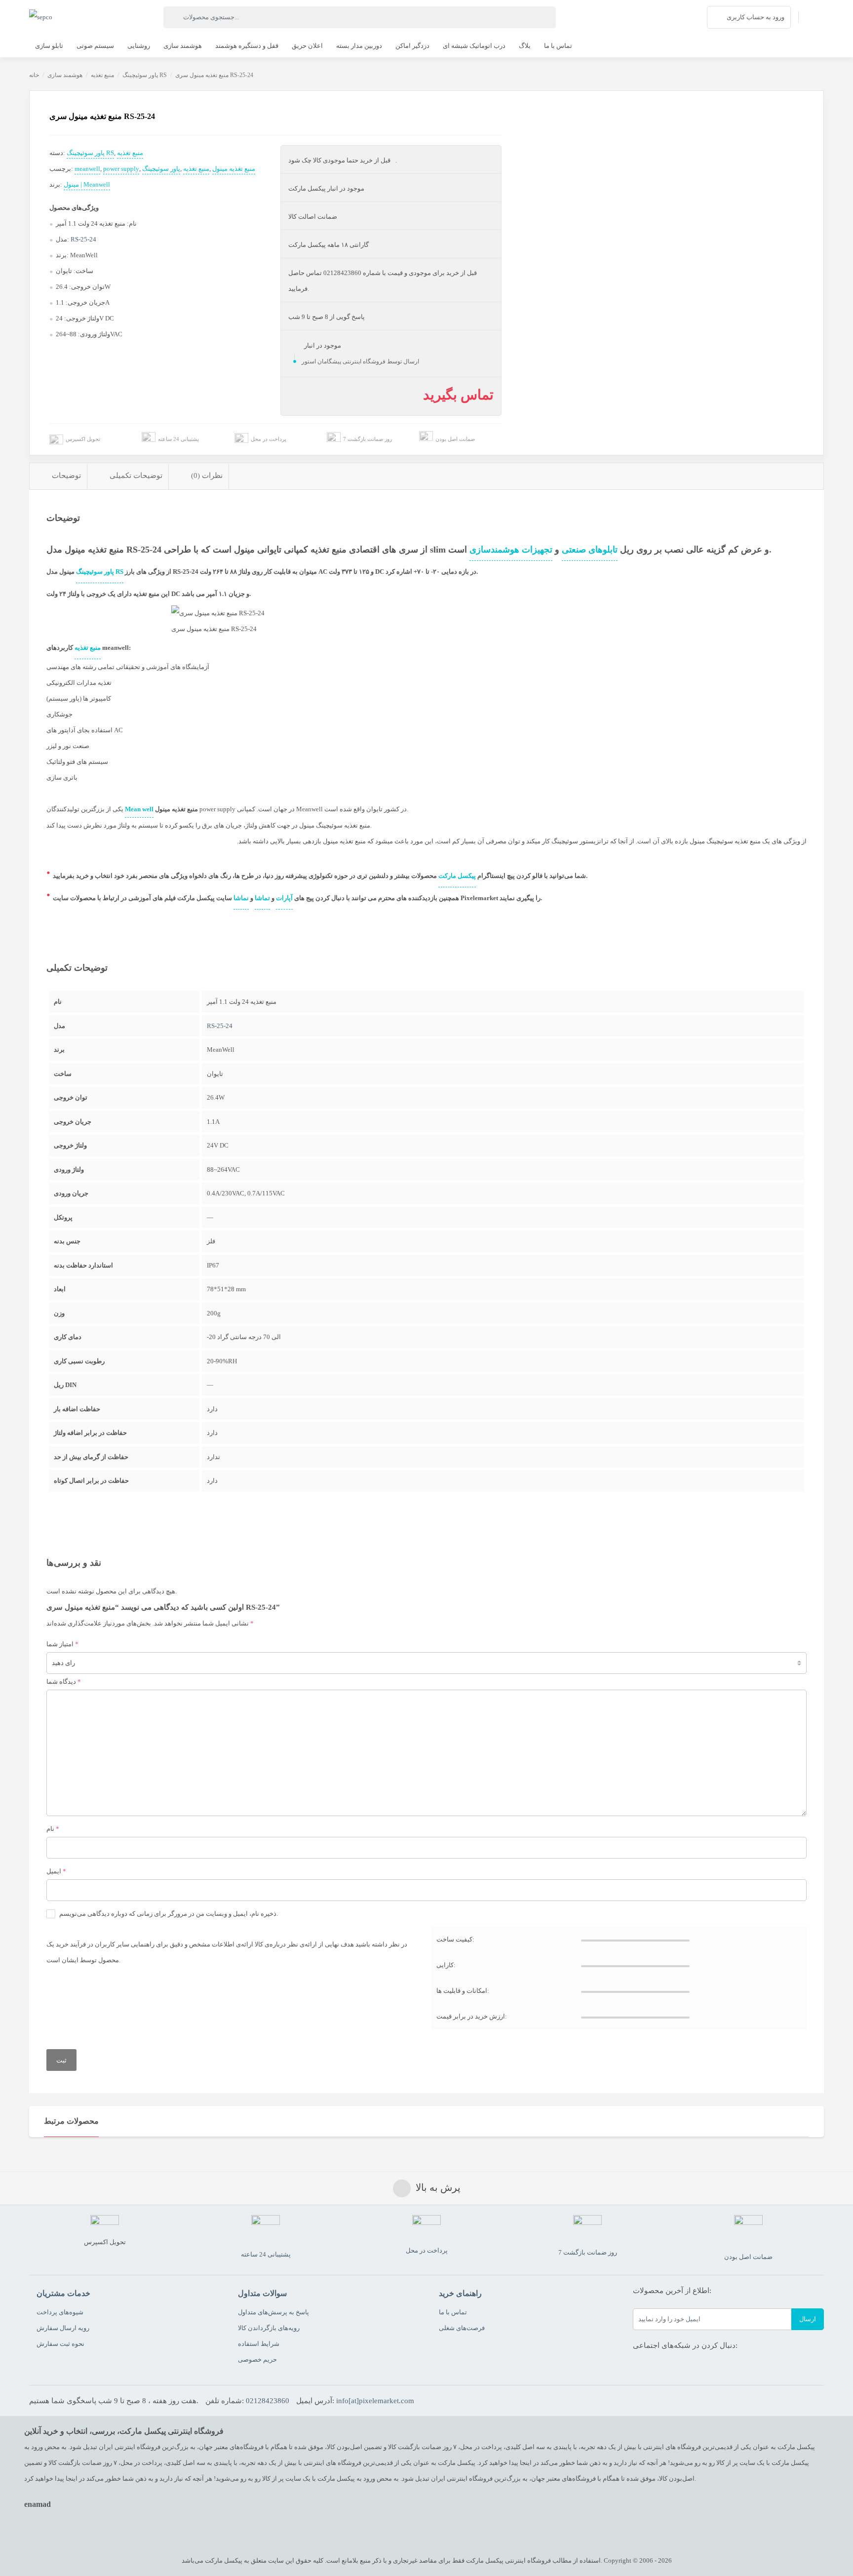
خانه (34, 75)
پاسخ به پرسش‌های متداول (273, 2312)
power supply (121, 169)
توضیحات (66, 476)
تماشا (262, 898)
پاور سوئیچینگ (161, 169)
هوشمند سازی (65, 75)
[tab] (58, 476)
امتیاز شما (62, 1644)
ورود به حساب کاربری (756, 17)
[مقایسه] (38, 155)
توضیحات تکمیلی (136, 476)
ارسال (808, 2319)
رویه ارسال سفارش (63, 2328)
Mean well (139, 809)
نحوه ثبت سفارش (60, 2344)
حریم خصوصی (257, 2359)
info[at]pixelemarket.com (375, 2401)
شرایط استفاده (259, 2344)
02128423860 (268, 2401)
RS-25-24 (83, 239)
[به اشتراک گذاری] (38, 133)
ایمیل (56, 1871)
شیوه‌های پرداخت (60, 2312)
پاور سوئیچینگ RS (145, 75)
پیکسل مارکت (457, 876)
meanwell (87, 169)
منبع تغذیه (102, 75)
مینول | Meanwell (87, 184)
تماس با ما (453, 2312)
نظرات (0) (207, 476)
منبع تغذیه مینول (234, 169)
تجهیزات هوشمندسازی (511, 550)
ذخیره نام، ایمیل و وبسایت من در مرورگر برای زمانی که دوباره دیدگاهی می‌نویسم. (169, 1914)
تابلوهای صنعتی (590, 550)
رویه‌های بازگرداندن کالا (269, 2328)
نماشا (241, 898)
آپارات (284, 898)
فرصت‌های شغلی (462, 2328)
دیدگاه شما (64, 1682)
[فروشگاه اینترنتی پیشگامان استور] (41, 17)
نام (53, 1829)
